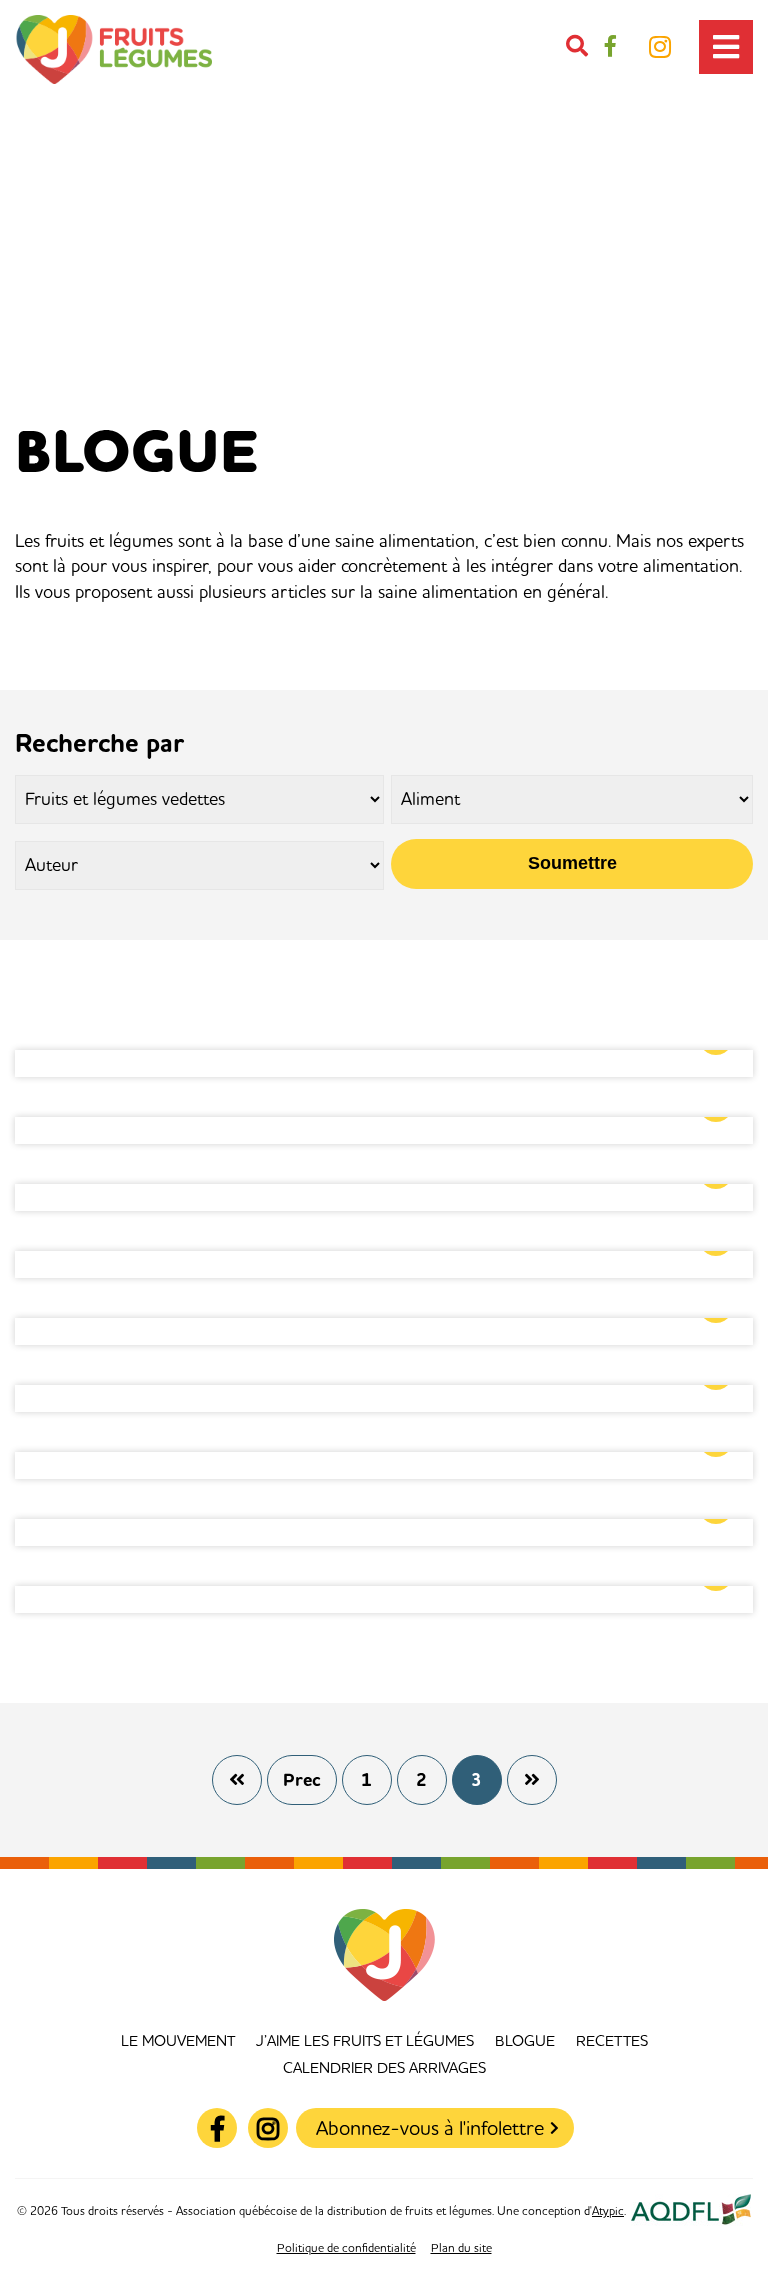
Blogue (525, 2041)
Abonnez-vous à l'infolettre (430, 2129)
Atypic (608, 2212)
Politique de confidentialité (346, 2248)
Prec (302, 1780)
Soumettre (572, 863)
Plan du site (461, 2248)
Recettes (612, 2041)
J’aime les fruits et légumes (365, 2041)
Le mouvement (178, 2041)
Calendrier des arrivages (384, 2068)
